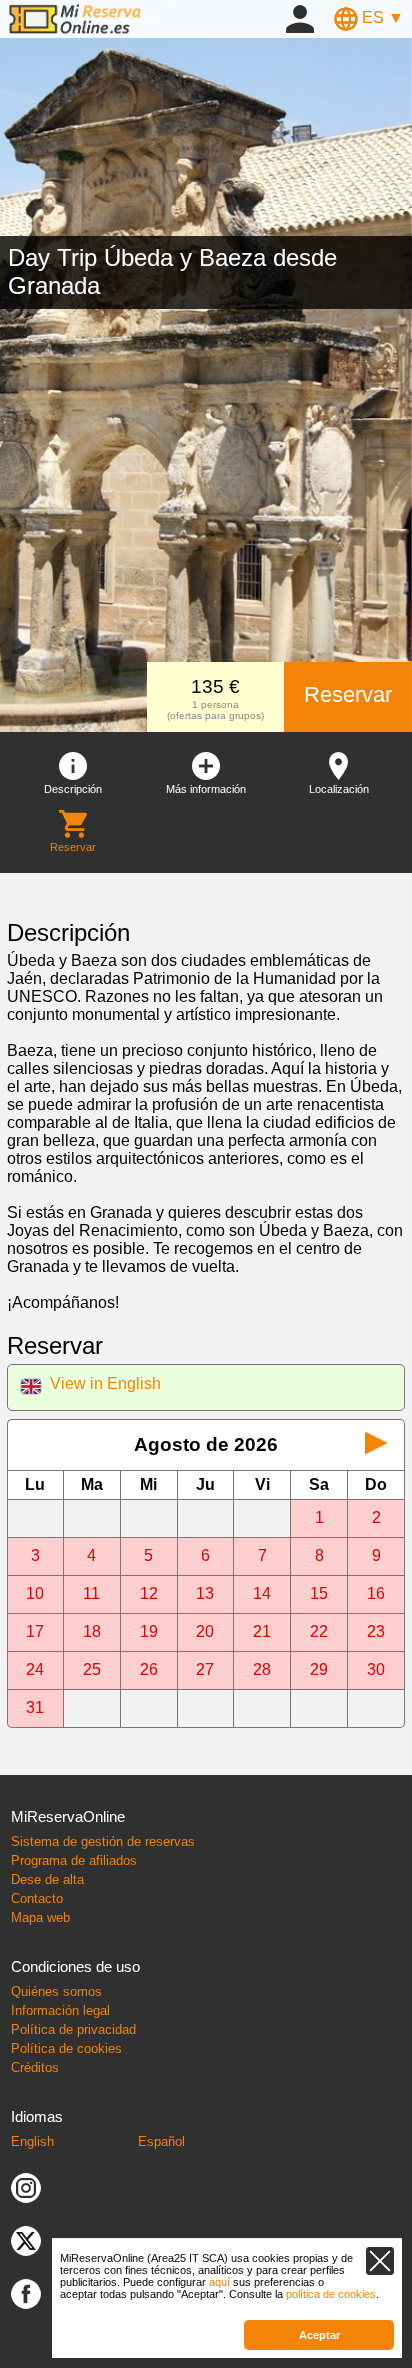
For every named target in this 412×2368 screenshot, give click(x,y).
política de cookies (331, 2294)
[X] (26, 2239)
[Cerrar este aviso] (380, 2261)
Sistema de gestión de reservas (103, 1841)
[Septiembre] (376, 1445)
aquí (219, 2282)
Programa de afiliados (74, 1860)
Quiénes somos (56, 1991)
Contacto (37, 1898)
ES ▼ (381, 17)
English (32, 2141)
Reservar (348, 694)
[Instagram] (26, 2186)
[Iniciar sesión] (300, 17)
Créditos (35, 2067)
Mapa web (40, 1917)
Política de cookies (66, 2048)
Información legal (60, 2010)
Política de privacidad (73, 2029)
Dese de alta (47, 1879)
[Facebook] (26, 2292)
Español (161, 2141)
